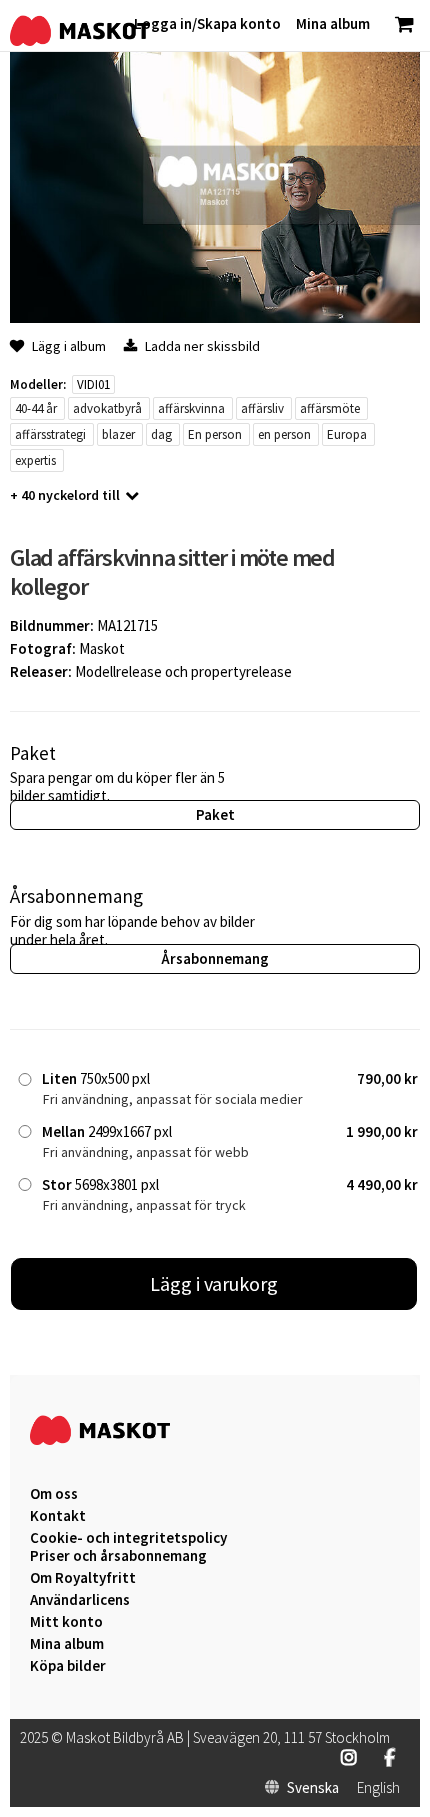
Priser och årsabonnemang (118, 1556)
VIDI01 (93, 384)
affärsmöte (330, 408)
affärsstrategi (50, 434)
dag (161, 434)
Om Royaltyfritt (83, 1578)
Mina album (67, 1644)
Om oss (54, 1494)
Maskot (102, 648)
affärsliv (262, 408)
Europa (347, 434)
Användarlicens (80, 1600)
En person (215, 434)
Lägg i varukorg (214, 1283)
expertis (35, 460)
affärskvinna (191, 408)
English (378, 1788)
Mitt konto (66, 1622)
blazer (118, 434)
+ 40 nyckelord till (65, 495)
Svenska (313, 1788)
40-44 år (36, 408)
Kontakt (58, 1516)
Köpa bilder (68, 1666)
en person (284, 434)
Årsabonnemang (215, 958)
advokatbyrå (107, 408)
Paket (215, 814)
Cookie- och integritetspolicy (128, 1537)
